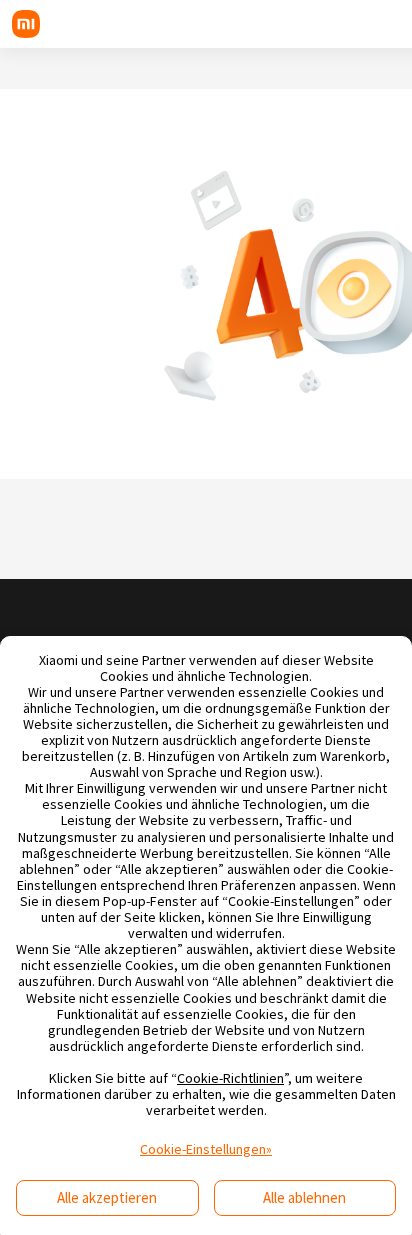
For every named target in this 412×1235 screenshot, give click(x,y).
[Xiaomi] (26, 24)
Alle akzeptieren (107, 1197)
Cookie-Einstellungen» (206, 1149)
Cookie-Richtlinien (230, 1078)
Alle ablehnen (304, 1197)
